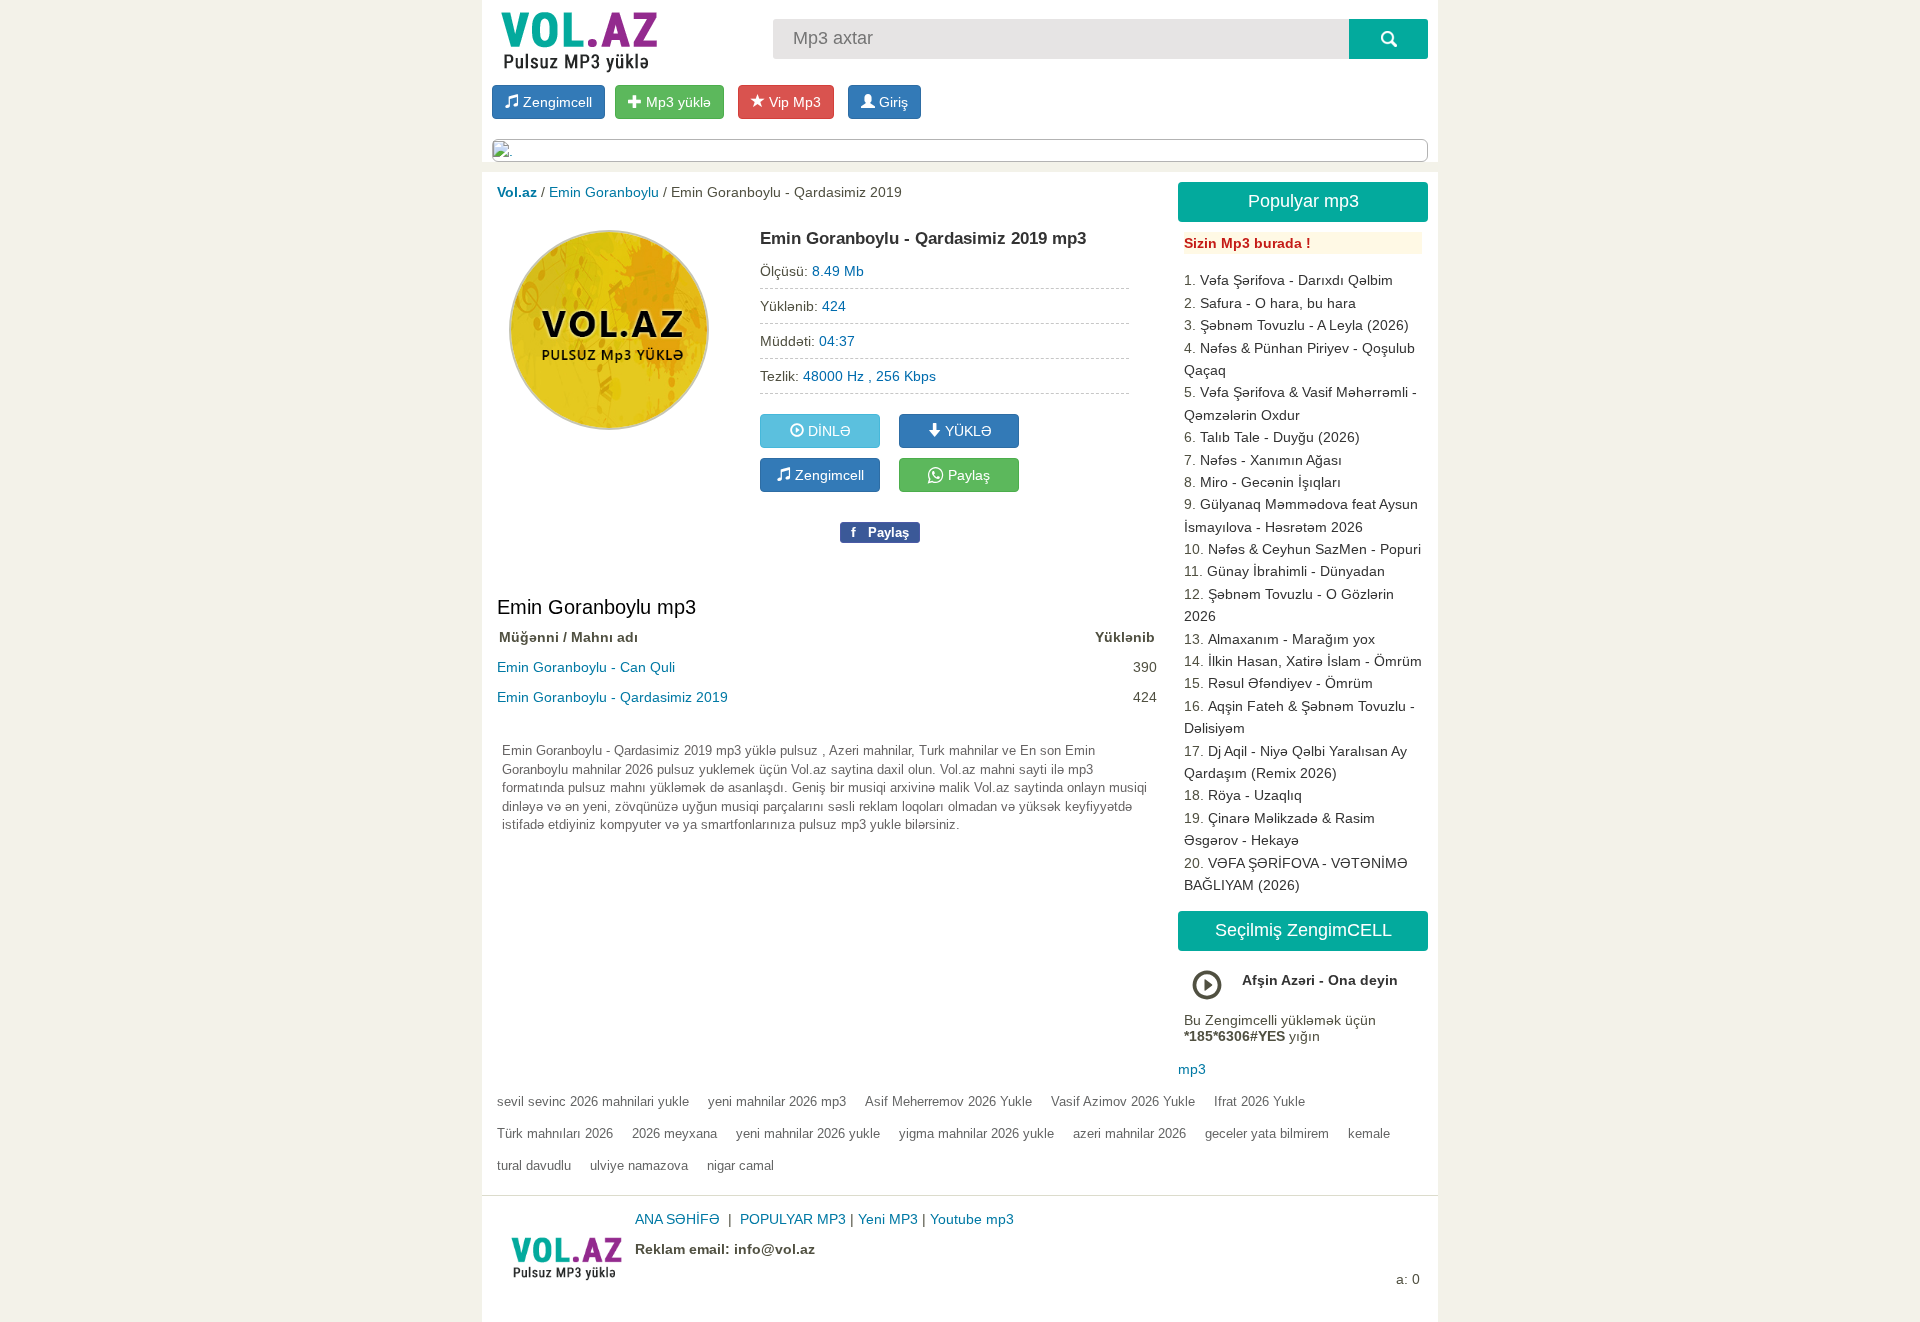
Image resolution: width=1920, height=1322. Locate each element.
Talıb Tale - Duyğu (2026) (1280, 437)
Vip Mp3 (793, 102)
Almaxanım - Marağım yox (1291, 639)
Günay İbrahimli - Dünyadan (1296, 571)
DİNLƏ (827, 431)
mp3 (1192, 1069)
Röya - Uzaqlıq (1255, 795)
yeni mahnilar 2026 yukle (808, 1133)
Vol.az (517, 192)
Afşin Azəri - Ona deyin (1320, 980)
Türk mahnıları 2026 (555, 1133)
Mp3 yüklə (676, 102)
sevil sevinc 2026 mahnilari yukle (593, 1101)
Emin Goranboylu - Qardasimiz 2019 (612, 697)
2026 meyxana (674, 1133)
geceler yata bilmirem (1267, 1133)
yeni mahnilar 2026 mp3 (777, 1101)
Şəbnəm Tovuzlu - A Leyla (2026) (1304, 325)
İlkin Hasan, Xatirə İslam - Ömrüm (1315, 661)
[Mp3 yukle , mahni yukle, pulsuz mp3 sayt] (577, 37)
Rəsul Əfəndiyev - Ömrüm (1290, 683)
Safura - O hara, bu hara (1278, 303)
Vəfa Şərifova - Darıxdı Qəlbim (1296, 280)
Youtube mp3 (972, 1219)
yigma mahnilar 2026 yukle (976, 1133)
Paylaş (967, 475)
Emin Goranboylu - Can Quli (586, 667)
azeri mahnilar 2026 (1129, 1133)
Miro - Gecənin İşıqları (1270, 482)
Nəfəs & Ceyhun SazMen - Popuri (1314, 549)
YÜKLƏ (966, 431)
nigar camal (740, 1165)
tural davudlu (534, 1165)
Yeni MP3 (888, 1219)
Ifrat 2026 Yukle (1259, 1101)
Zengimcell (555, 102)
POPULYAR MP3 (793, 1219)
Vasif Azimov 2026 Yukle (1123, 1101)
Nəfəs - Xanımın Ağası (1271, 460)
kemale (1369, 1133)
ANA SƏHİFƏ (677, 1219)
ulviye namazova (639, 1165)
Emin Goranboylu (604, 192)
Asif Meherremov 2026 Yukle (948, 1101)
